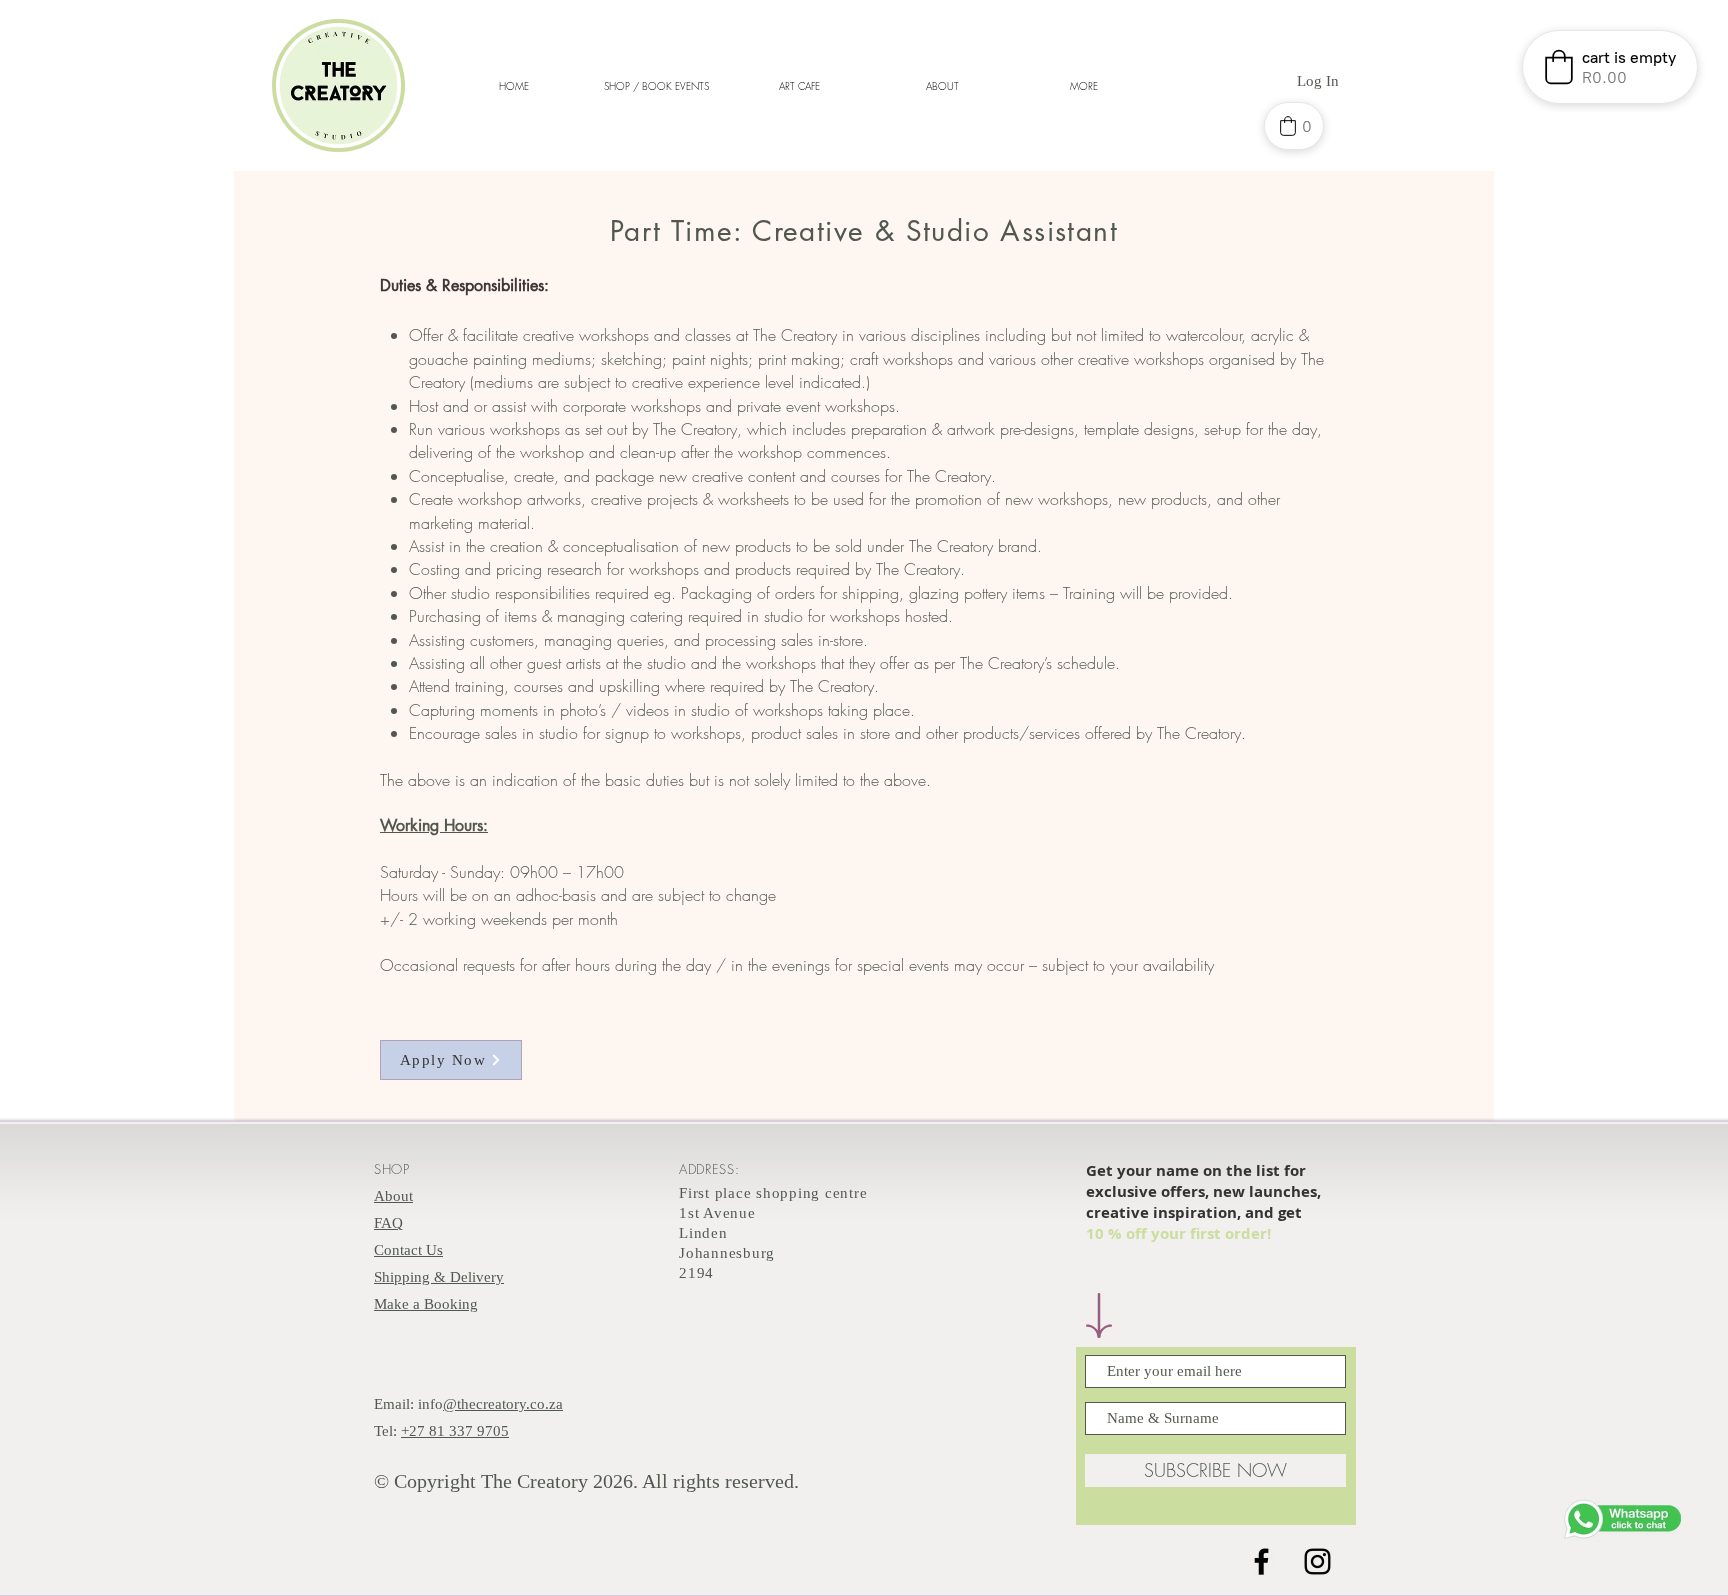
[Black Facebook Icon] (1261, 1561)
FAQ (388, 1223)
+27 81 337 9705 (455, 1431)
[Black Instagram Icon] (1317, 1561)
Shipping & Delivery (439, 1277)
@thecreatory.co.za (503, 1404)
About (393, 1196)
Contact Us (408, 1250)
